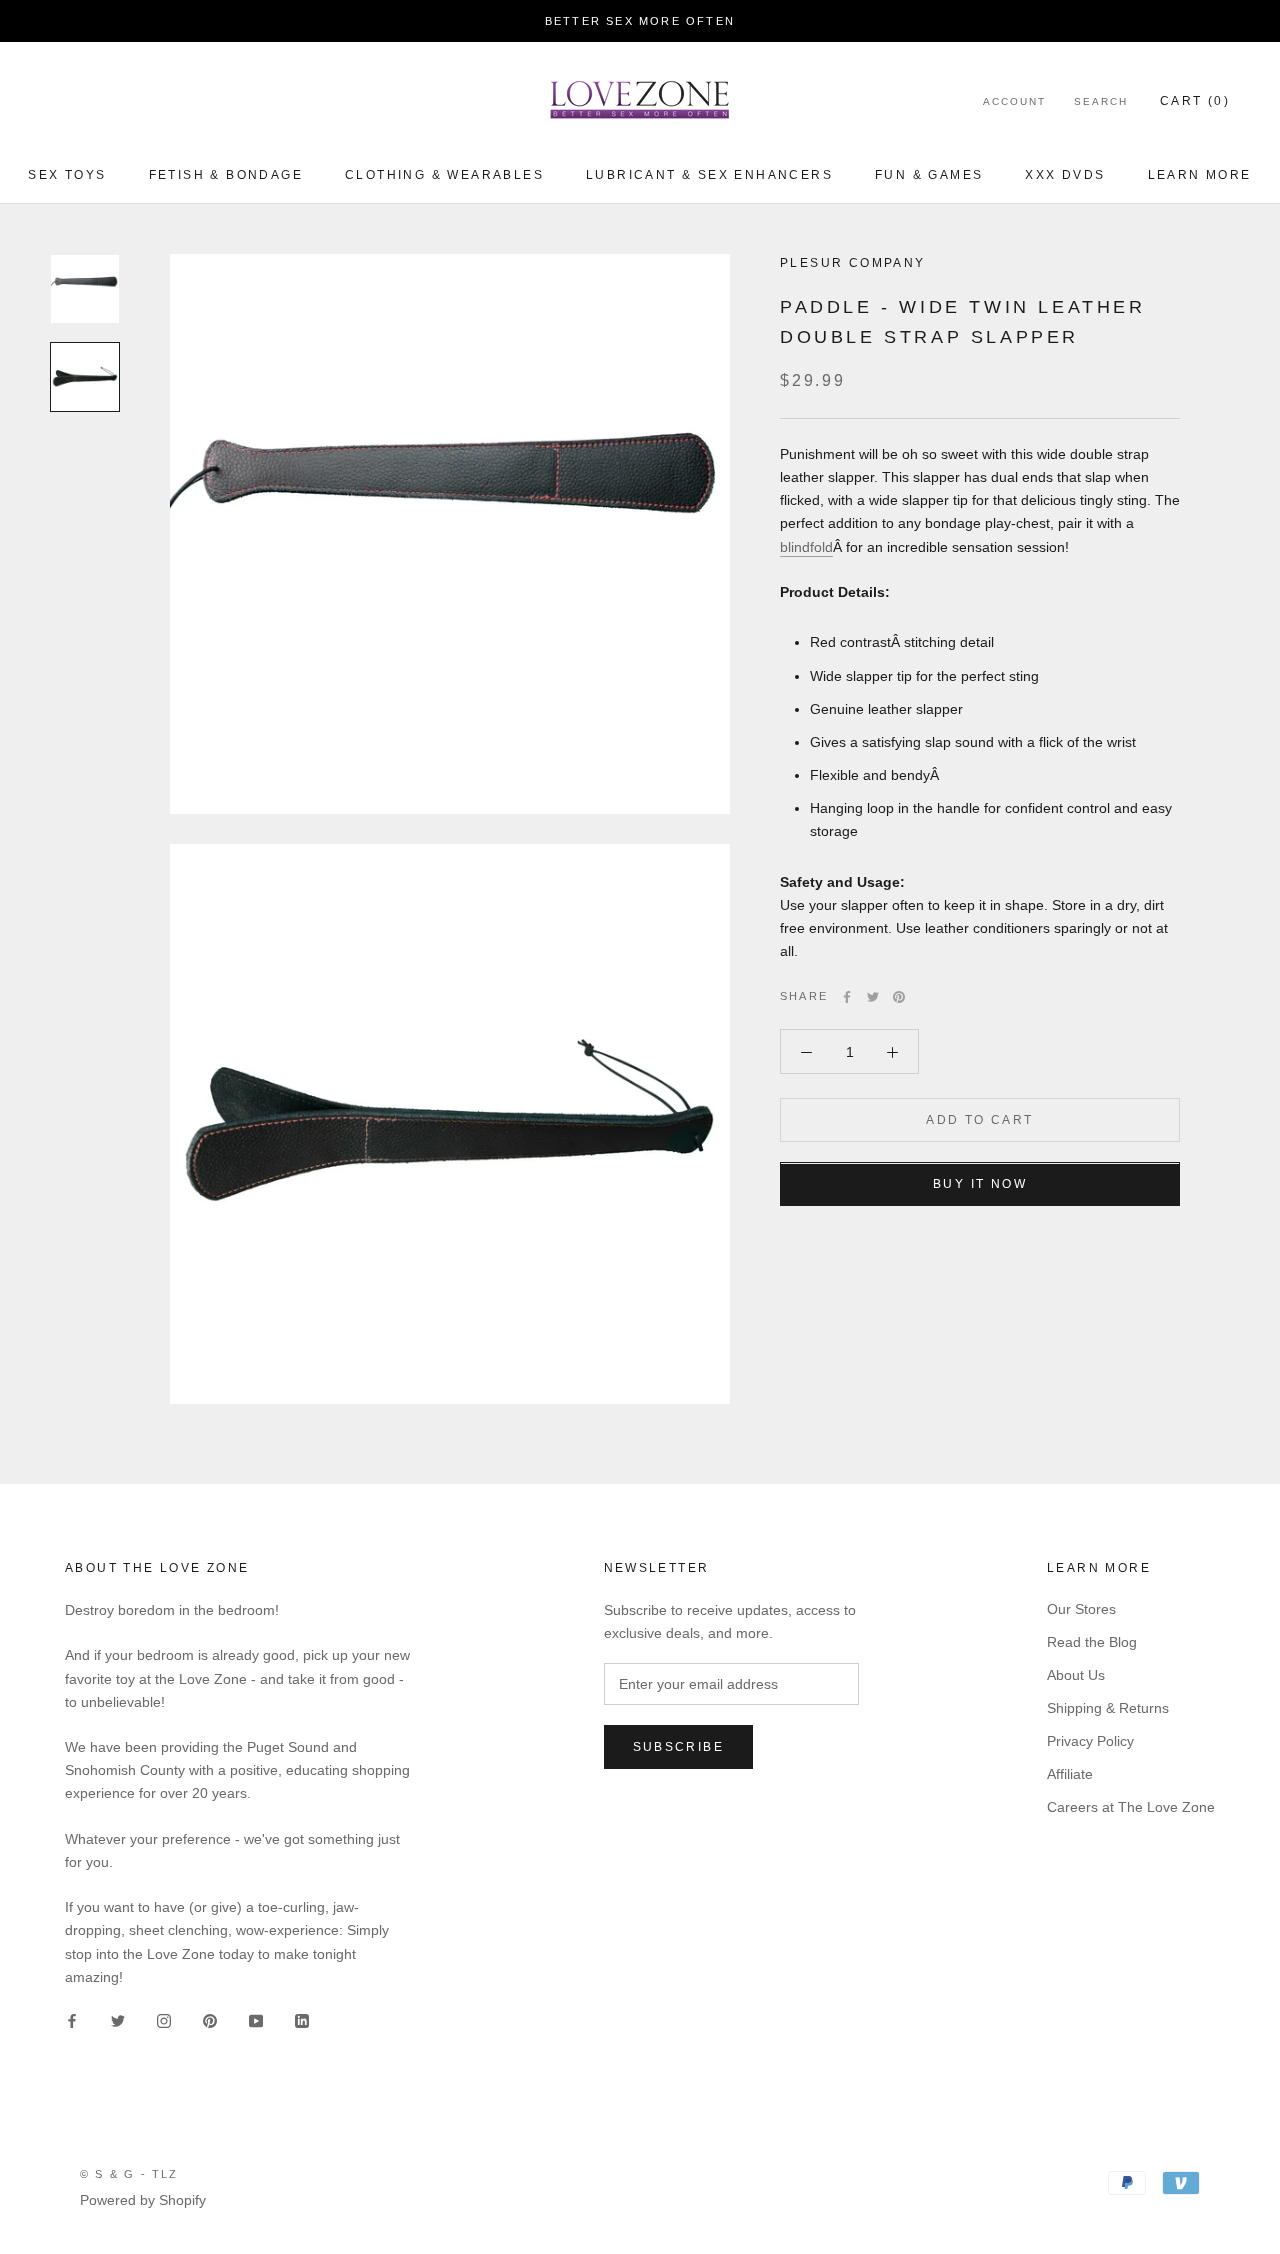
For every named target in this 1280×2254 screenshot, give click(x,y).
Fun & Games (929, 175)
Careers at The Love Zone (1131, 1807)
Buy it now (980, 1185)
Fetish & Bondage (226, 175)
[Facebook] (847, 997)
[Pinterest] (899, 997)
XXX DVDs (1065, 175)
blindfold (806, 547)
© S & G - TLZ (129, 2174)
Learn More (1200, 175)
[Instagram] (164, 2020)
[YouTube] (256, 2020)
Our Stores (1081, 1609)
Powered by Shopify (143, 2200)
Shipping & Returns (1108, 1708)
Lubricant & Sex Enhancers (709, 175)
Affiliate (1070, 1774)
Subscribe (679, 1747)
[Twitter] (873, 997)
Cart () (1195, 101)
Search (1101, 101)
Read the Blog (1092, 1642)
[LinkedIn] (302, 2020)
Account (1014, 101)
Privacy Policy (1090, 1741)
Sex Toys (67, 175)
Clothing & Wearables (444, 175)
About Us (1076, 1675)
